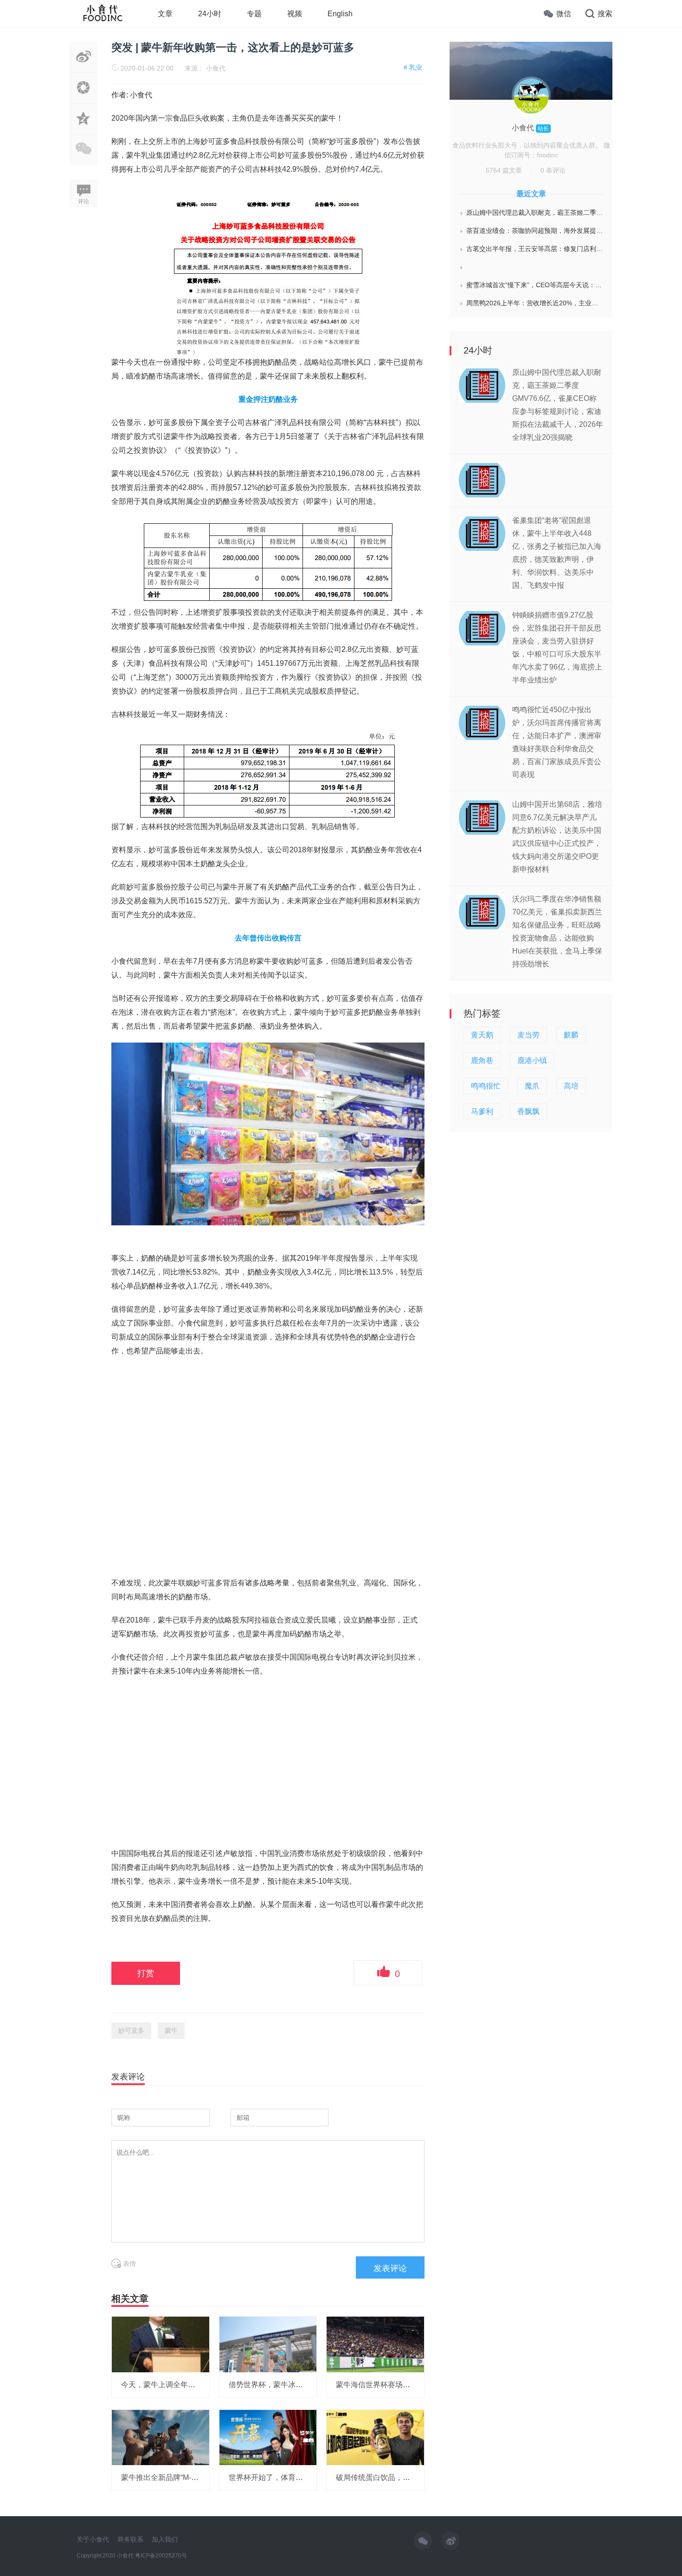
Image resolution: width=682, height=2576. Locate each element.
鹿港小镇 (532, 1060)
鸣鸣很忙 (486, 1086)
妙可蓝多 (131, 2030)
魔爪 (532, 1086)
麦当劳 (528, 1035)
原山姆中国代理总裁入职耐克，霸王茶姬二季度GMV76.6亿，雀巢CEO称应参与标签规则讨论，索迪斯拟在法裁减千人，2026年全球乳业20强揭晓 (535, 213)
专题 (254, 14)
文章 (165, 14)
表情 (129, 2264)
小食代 (216, 68)
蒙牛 (171, 2030)
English (340, 14)
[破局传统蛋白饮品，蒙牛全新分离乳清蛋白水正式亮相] (375, 2437)
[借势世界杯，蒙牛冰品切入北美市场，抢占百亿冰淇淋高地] (268, 2344)
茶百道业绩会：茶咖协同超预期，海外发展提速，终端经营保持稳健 (535, 231)
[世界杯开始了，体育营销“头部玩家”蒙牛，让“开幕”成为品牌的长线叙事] (268, 2437)
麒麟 (571, 1035)
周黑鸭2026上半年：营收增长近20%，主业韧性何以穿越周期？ (535, 303)
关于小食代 (93, 2539)
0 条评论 (553, 170)
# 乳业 (413, 67)
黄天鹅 (482, 1035)
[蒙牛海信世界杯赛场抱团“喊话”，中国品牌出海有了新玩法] (375, 2344)
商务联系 (130, 2539)
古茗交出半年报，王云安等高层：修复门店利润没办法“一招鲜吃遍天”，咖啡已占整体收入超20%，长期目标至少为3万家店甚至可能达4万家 (535, 249)
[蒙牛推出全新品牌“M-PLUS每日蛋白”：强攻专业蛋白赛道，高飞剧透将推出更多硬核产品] (161, 2437)
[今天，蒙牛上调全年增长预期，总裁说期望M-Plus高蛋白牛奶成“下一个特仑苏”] (161, 2344)
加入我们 (165, 2539)
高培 (571, 1086)
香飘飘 (528, 1111)
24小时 (210, 14)
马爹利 (482, 1111)
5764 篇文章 (504, 170)
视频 (295, 14)
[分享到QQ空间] (84, 129)
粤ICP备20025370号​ (161, 2556)
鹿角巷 (482, 1060)
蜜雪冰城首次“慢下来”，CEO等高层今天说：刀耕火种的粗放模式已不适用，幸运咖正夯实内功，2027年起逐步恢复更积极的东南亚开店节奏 (535, 285)
